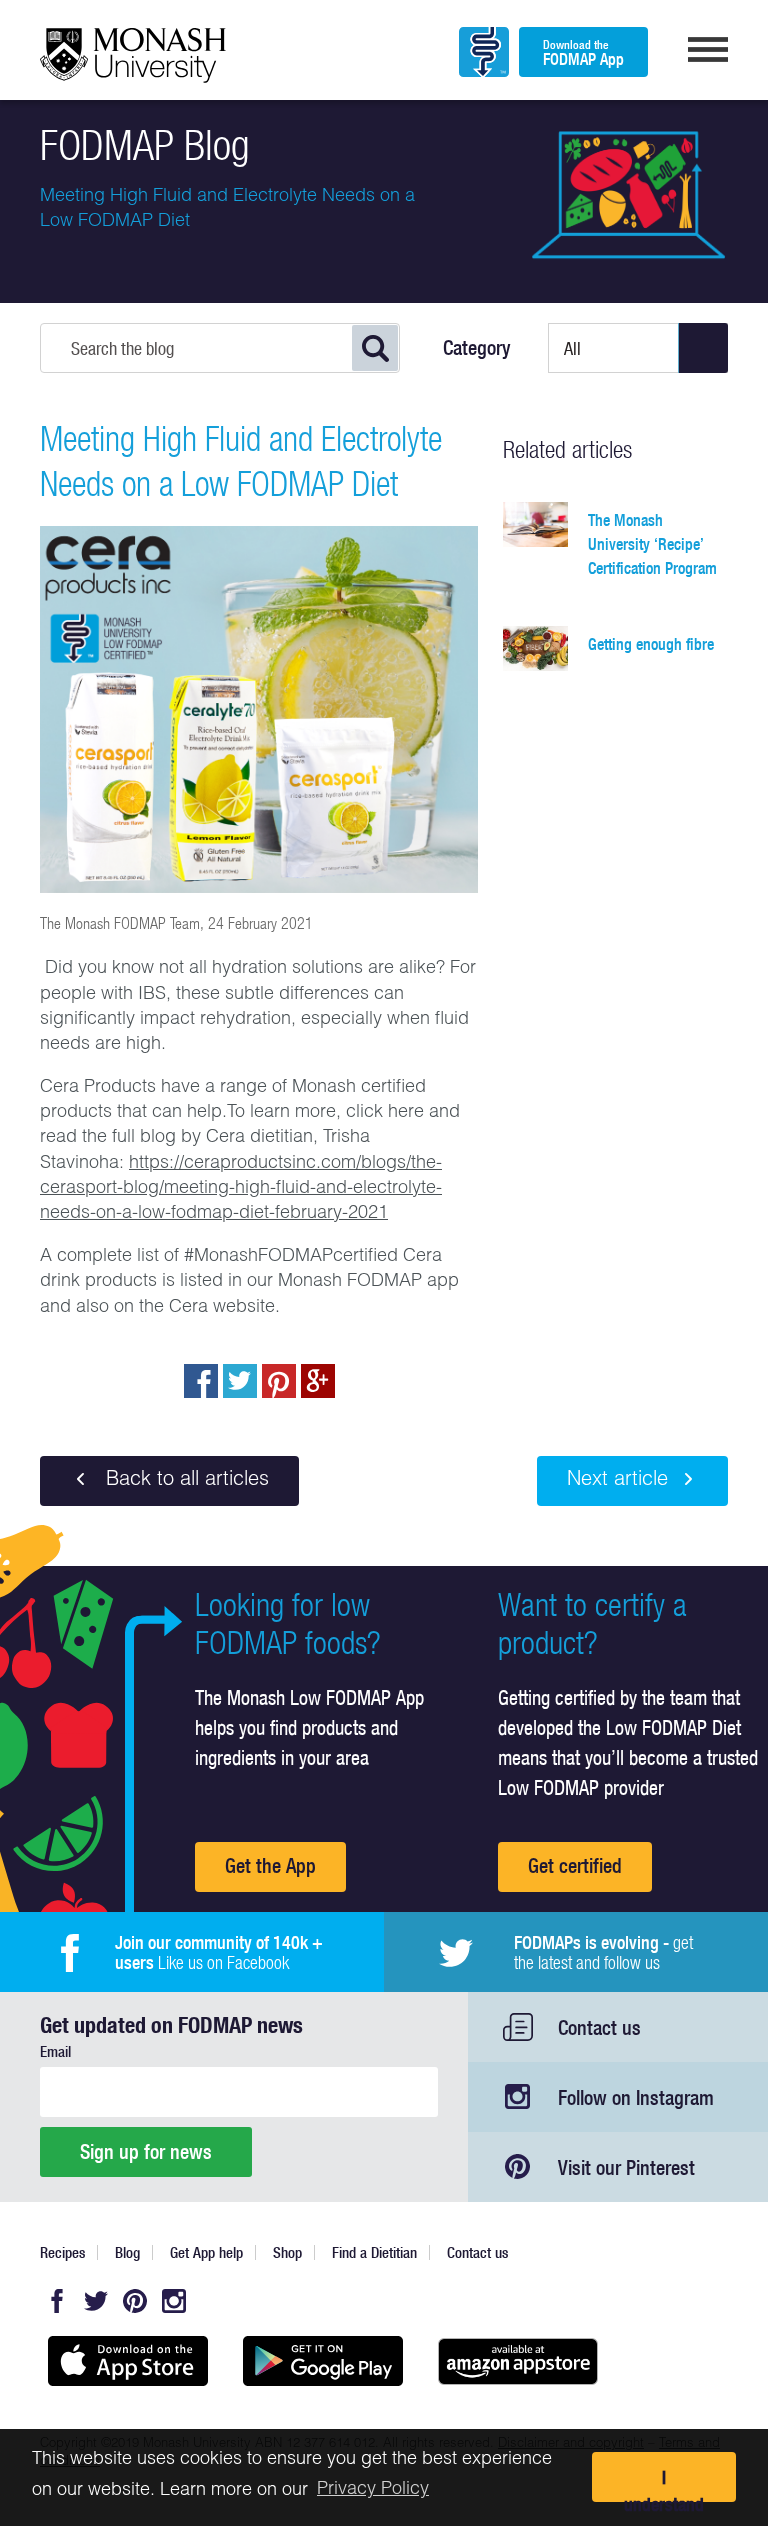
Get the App (270, 1865)
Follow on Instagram (636, 2097)
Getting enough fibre (651, 644)
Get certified (575, 1865)
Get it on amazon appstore (517, 2361)
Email (55, 2051)
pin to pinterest (279, 1381)
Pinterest (135, 2301)
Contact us (599, 2027)
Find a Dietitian (374, 2252)
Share (201, 1381)
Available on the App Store (127, 2361)
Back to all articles (184, 1481)
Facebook (57, 2301)
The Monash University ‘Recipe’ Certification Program (652, 544)
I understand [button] (664, 2484)
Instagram (174, 2301)
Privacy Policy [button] (373, 2490)
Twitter (96, 2301)
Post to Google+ (318, 1381)
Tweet (240, 1381)
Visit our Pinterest (626, 2167)
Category (477, 348)
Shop (287, 2252)
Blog (127, 2252)
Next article (617, 1481)
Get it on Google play (322, 2361)
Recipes (62, 2252)
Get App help (206, 2252)
